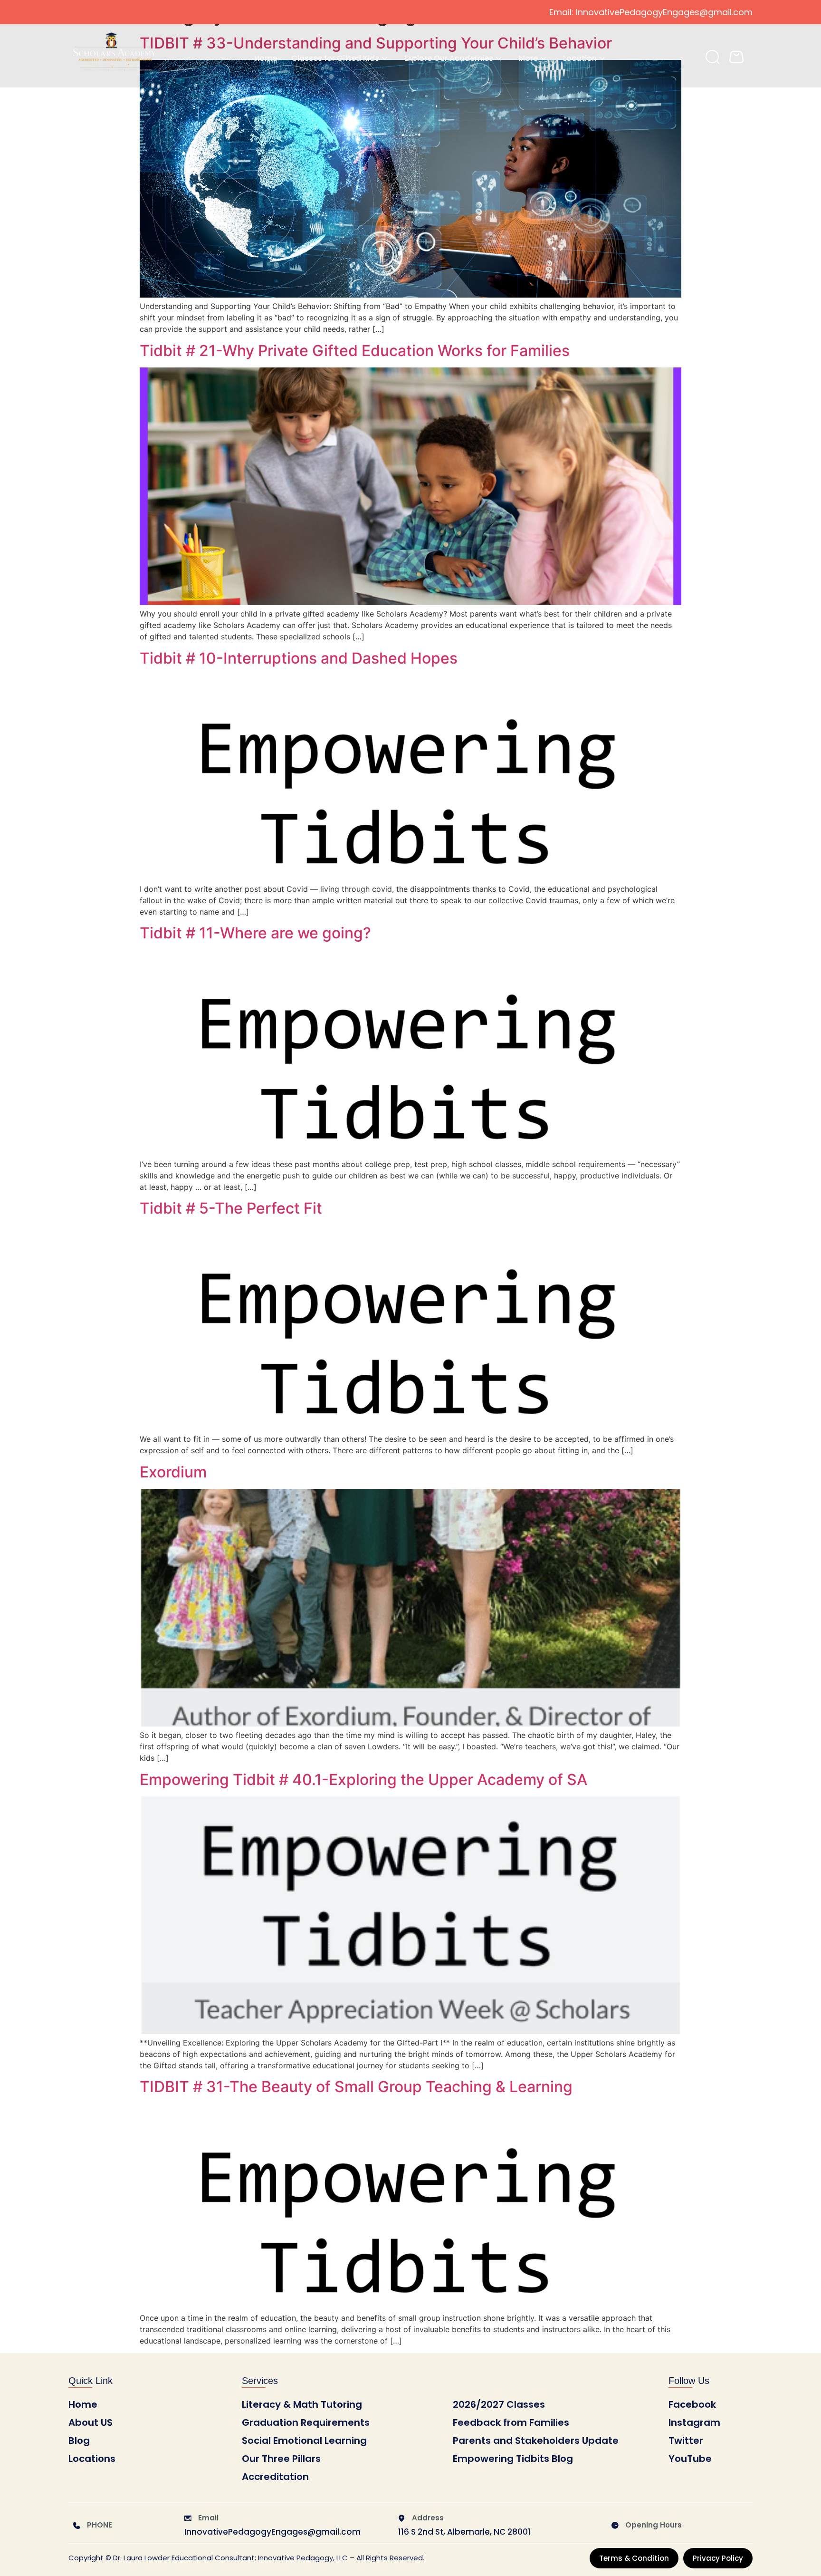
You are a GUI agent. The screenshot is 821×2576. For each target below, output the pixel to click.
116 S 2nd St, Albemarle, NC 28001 (464, 2532)
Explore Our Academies (449, 58)
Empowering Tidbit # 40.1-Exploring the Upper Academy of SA (363, 1780)
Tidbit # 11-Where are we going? (255, 933)
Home (266, 58)
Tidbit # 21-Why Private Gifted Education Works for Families (355, 351)
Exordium (173, 1472)
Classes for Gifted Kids (335, 58)
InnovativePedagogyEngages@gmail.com (272, 2532)
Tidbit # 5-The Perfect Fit (231, 1208)
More (528, 58)
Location (580, 58)
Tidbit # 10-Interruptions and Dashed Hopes (299, 658)
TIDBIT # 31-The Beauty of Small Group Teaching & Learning (356, 2087)
